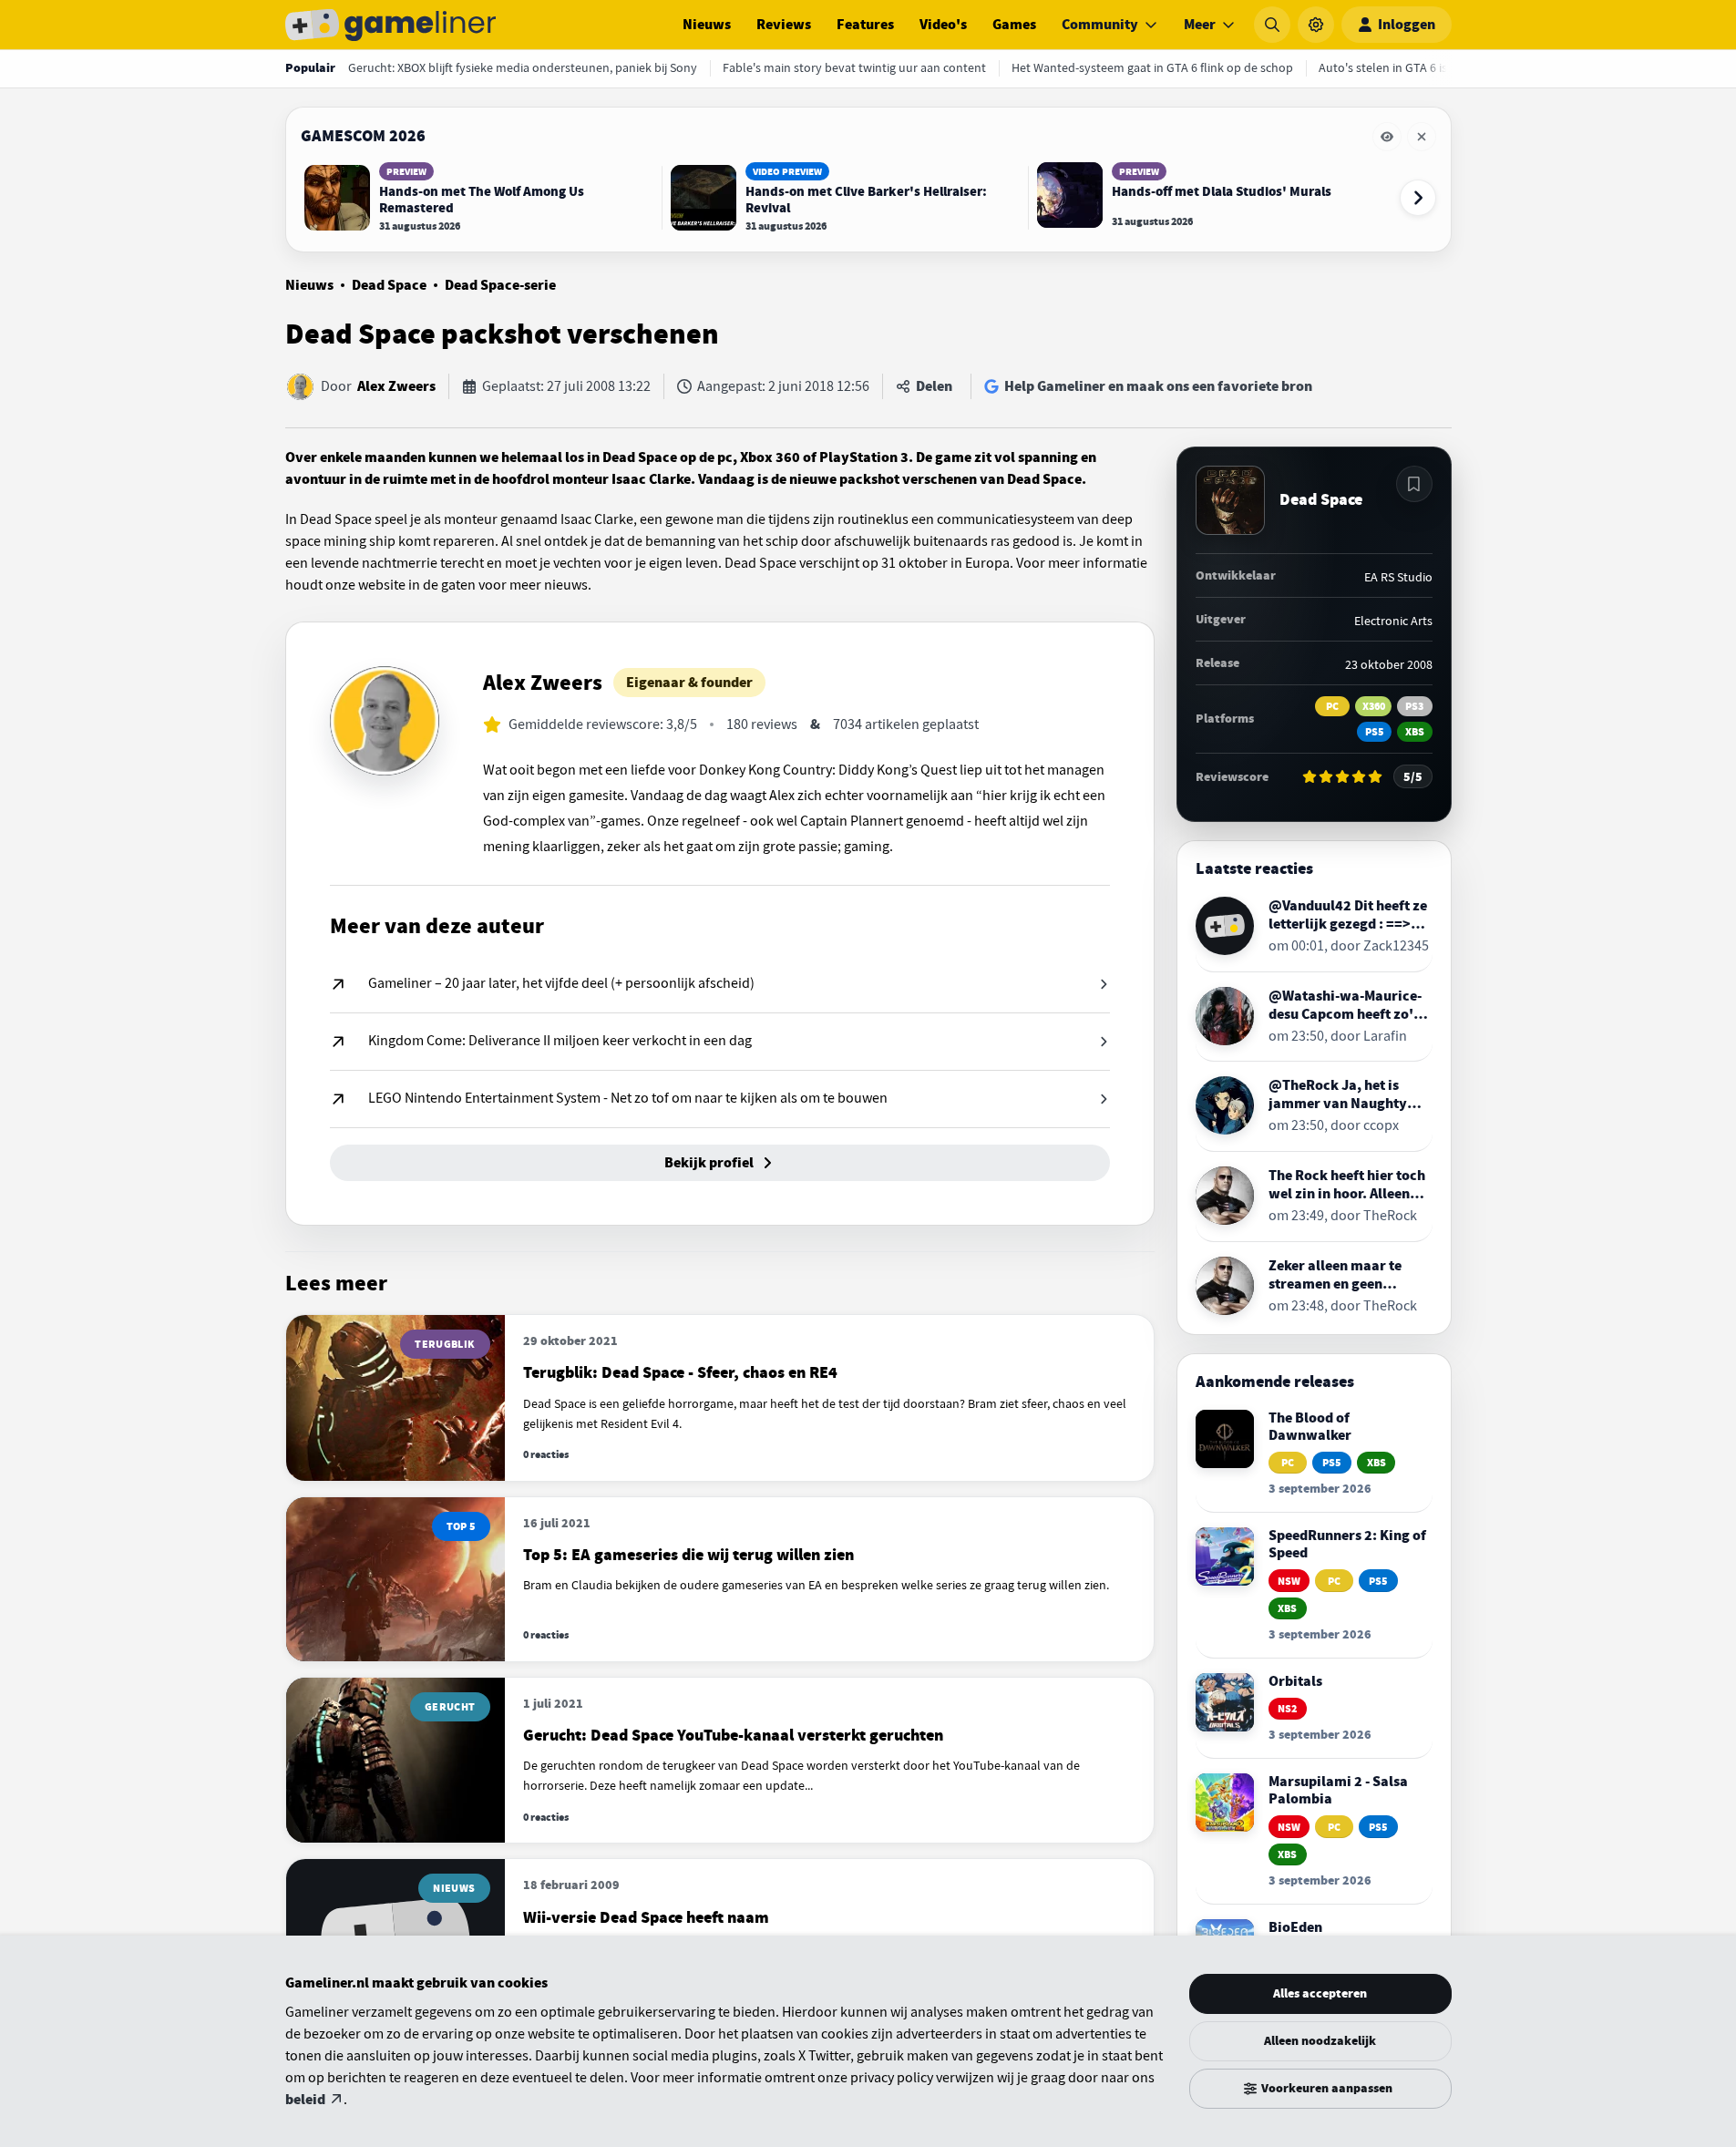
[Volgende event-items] (1418, 198)
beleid (305, 2100)
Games (1014, 25)
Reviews (784, 25)
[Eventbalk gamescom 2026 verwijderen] (1422, 137)
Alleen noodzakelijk (1320, 2041)
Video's (943, 25)
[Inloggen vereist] (1414, 484)
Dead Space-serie (500, 285)
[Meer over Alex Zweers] (385, 721)
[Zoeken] (1272, 25)
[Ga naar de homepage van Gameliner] (391, 25)
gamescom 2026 (363, 136)
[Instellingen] (1316, 25)
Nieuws (707, 25)
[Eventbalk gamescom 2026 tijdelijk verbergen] (1387, 137)
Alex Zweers (396, 386)
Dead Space (389, 285)
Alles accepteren (1320, 1993)
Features (865, 25)
